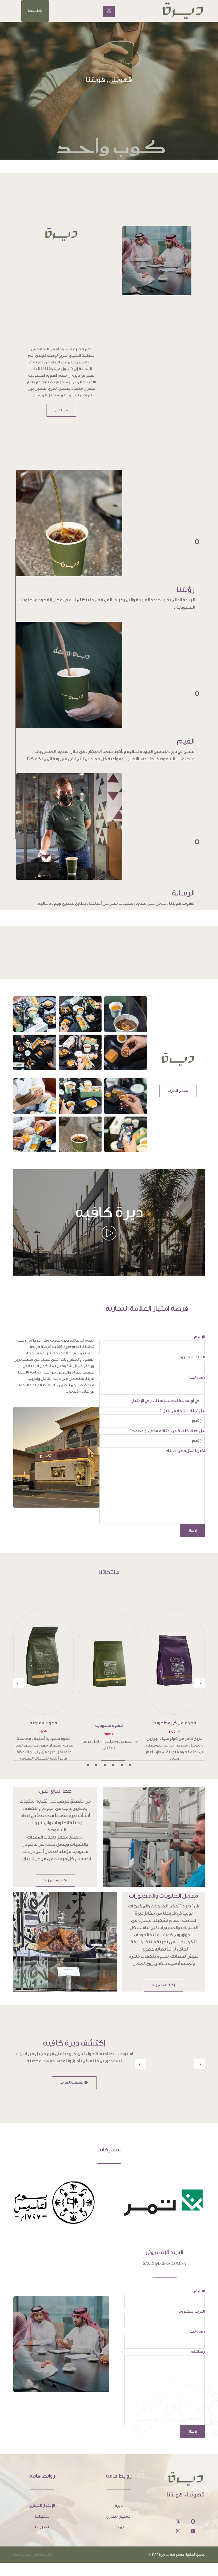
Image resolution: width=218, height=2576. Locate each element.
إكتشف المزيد (55, 1880)
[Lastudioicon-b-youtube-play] (193, 2531)
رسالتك (198, 2352)
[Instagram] (178, 2531)
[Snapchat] (193, 2521)
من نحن (61, 410)
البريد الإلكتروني (191, 1357)
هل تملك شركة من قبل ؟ (182, 1411)
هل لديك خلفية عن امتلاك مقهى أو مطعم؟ (167, 1431)
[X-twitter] (178, 2521)
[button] (35, 11)
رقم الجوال (195, 1377)
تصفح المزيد (178, 1091)
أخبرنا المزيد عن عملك (185, 1451)
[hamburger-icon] (109, 12)
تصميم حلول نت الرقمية (33, 2555)
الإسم (199, 1337)
